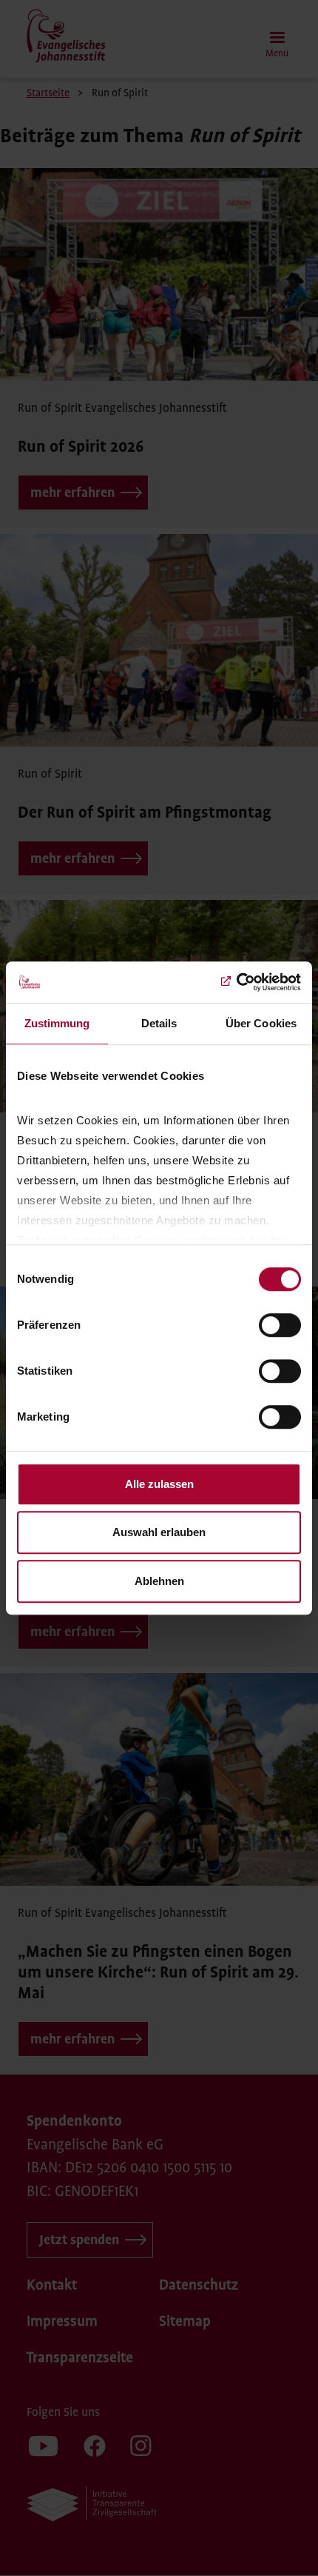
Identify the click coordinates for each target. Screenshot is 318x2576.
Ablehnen (159, 1581)
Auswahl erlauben (159, 1532)
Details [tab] (159, 1023)
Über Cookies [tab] (261, 1023)
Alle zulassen (159, 1484)
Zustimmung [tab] (57, 1023)
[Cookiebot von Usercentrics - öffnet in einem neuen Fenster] (236, 982)
